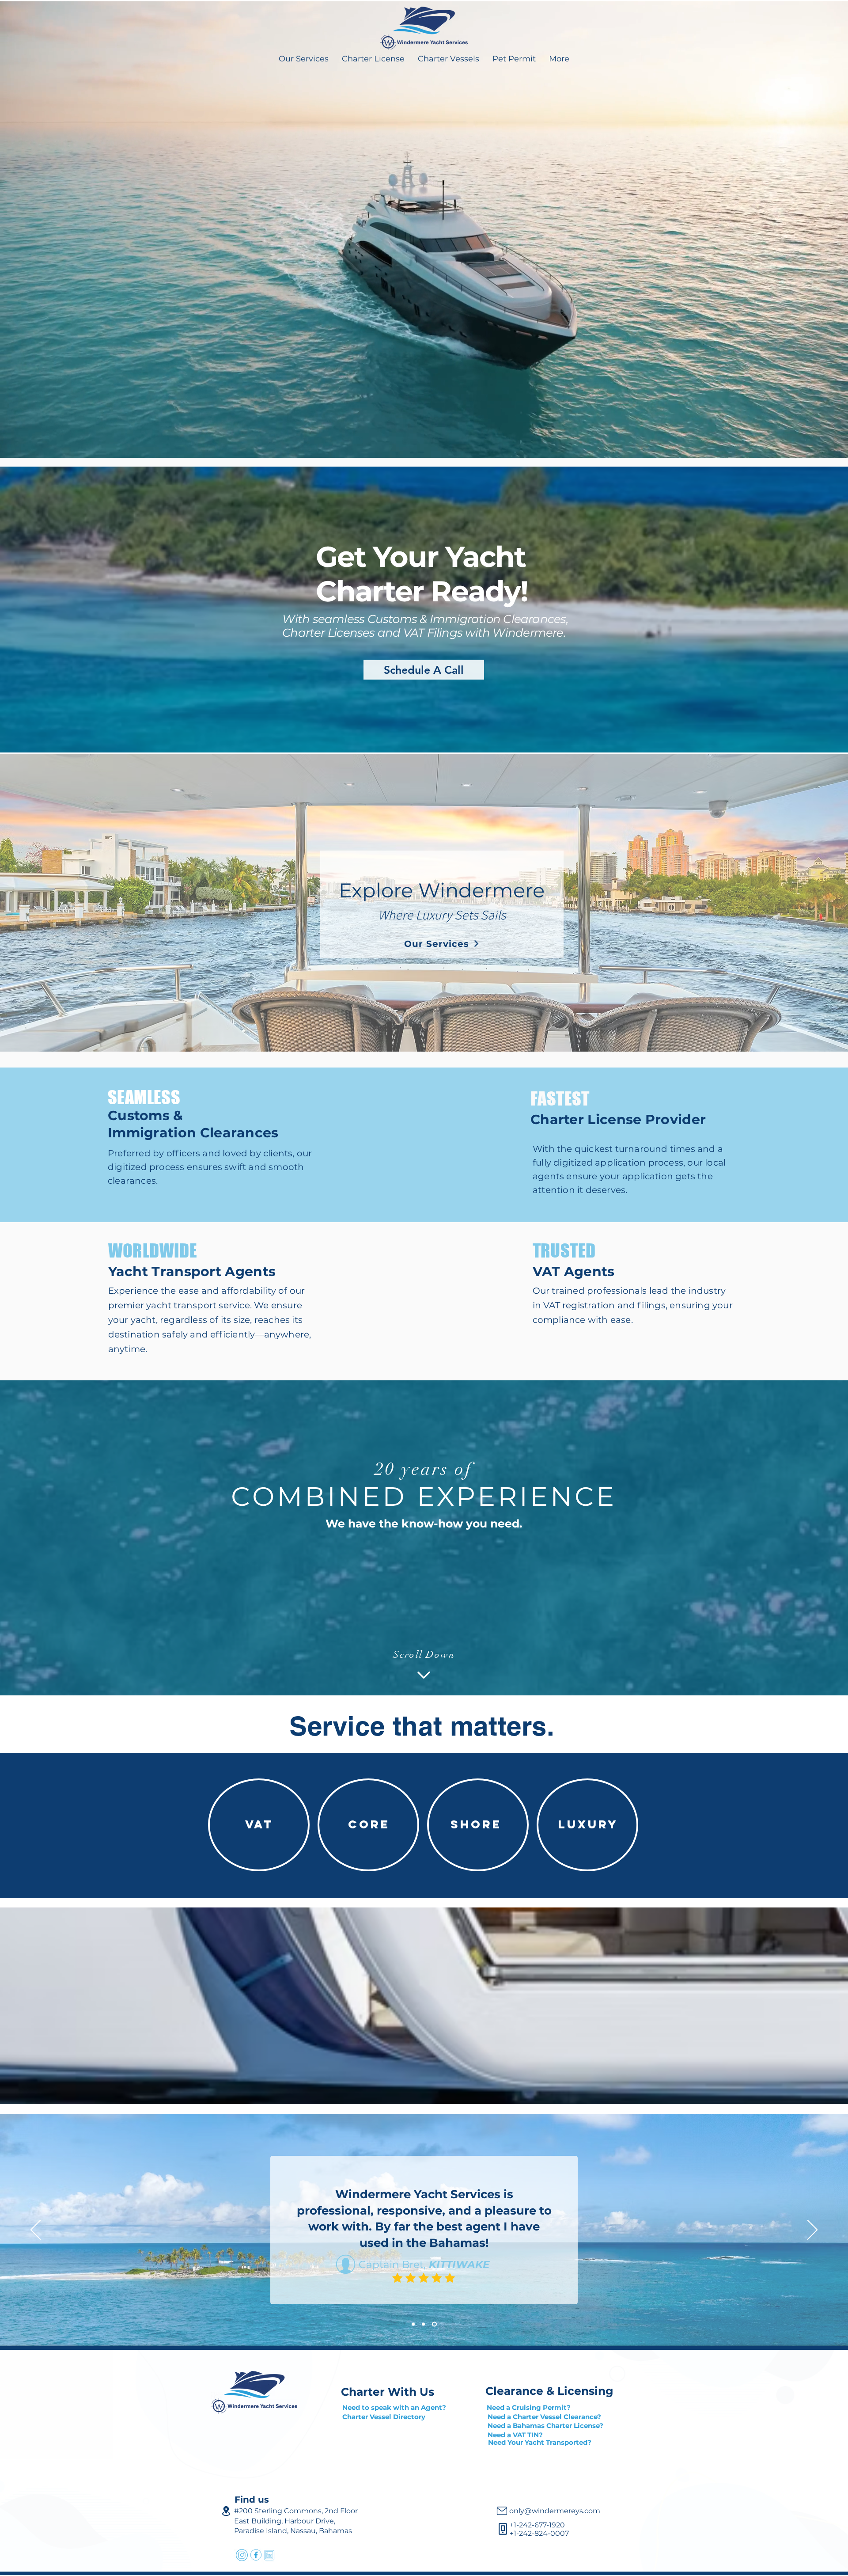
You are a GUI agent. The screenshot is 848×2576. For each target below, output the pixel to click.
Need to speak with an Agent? (394, 2407)
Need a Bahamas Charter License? (545, 2426)
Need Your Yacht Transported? (540, 2442)
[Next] (812, 2230)
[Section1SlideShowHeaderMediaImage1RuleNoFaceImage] (413, 2324)
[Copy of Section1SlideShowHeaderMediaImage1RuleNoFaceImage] (423, 2324)
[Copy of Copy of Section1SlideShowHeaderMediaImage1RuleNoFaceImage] (434, 2324)
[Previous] (36, 2230)
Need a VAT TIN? (515, 2435)
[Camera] (502, 2511)
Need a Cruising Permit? (529, 2407)
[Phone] (503, 2529)
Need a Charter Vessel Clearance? (544, 2417)
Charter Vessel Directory (385, 2417)
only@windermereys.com (555, 2511)
